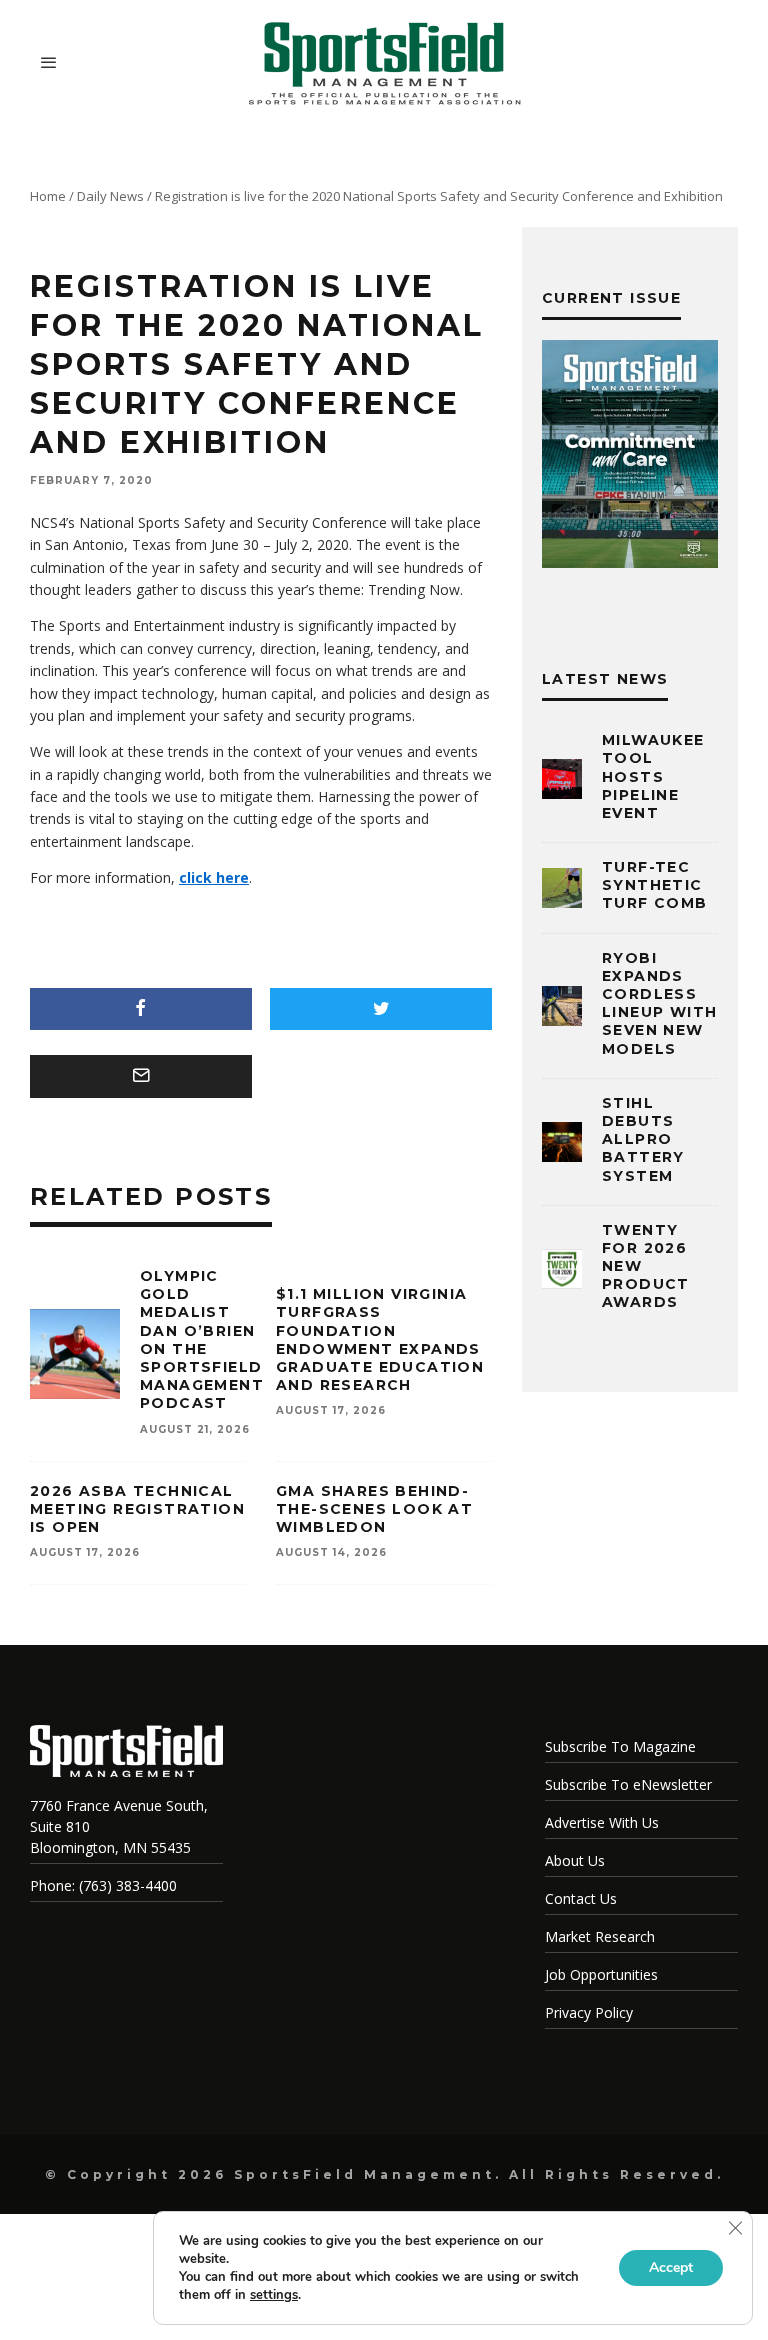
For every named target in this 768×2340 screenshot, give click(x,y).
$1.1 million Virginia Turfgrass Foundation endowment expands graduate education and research (380, 1339)
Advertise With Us (602, 1822)
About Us (575, 1860)
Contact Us (581, 1898)
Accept (671, 2267)
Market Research (600, 1936)
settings (274, 2295)
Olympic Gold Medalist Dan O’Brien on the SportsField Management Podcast (202, 1339)
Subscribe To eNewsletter (628, 1784)
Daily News (110, 196)
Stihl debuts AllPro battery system (643, 1139)
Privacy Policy (589, 2012)
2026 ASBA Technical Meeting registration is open (137, 1509)
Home (48, 196)
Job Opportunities (601, 1974)
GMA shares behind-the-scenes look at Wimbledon (374, 1509)
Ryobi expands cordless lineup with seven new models (659, 1003)
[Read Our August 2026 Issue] (630, 457)
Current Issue (611, 298)
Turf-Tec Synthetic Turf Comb (655, 885)
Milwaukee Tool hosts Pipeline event (653, 776)
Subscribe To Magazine (620, 1746)
